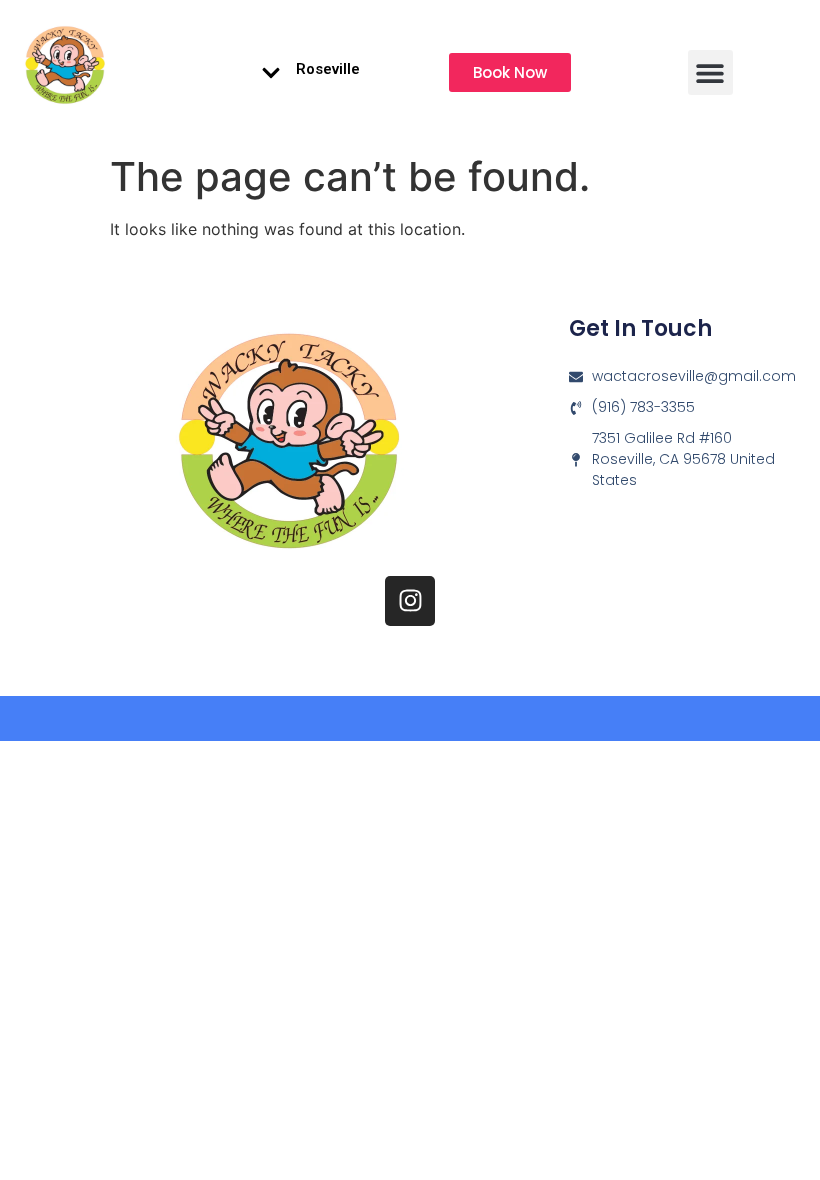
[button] (710, 72)
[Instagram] (410, 601)
